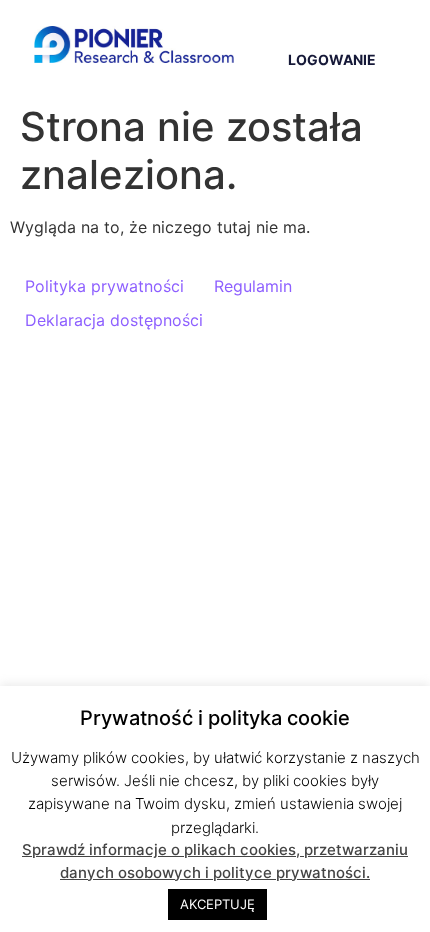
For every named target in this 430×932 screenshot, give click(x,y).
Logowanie (332, 59)
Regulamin (253, 286)
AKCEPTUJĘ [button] (217, 904)
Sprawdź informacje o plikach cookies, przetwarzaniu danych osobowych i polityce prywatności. (215, 861)
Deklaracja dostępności (114, 320)
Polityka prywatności (104, 286)
